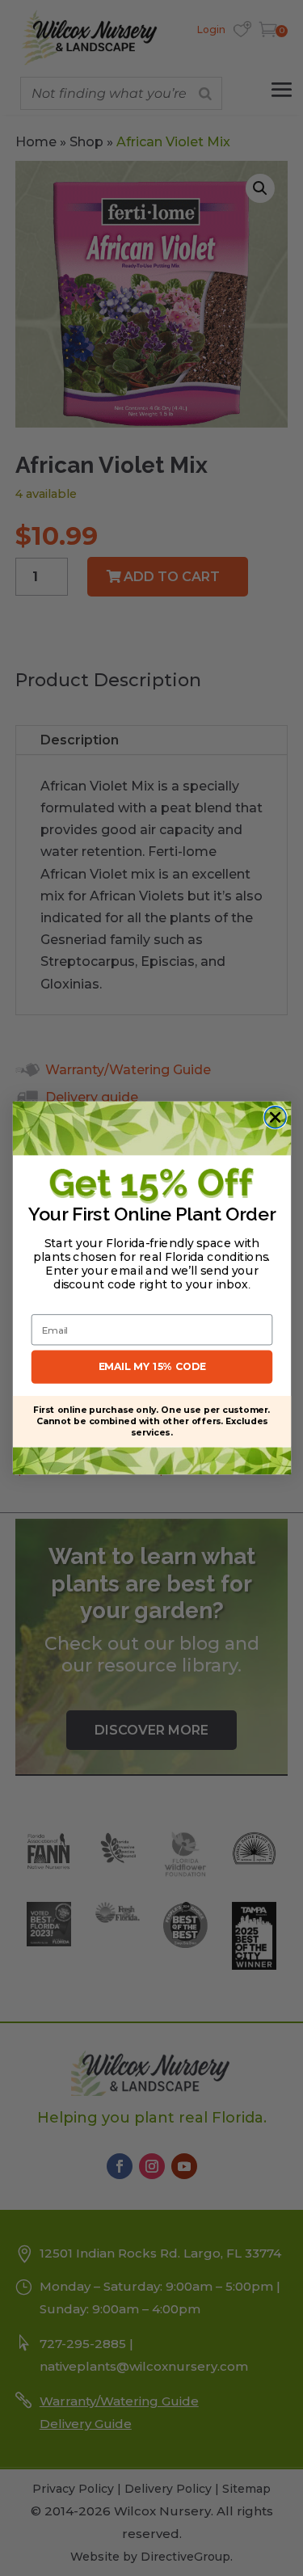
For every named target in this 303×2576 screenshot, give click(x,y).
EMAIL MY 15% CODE (151, 1366)
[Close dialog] (275, 1117)
